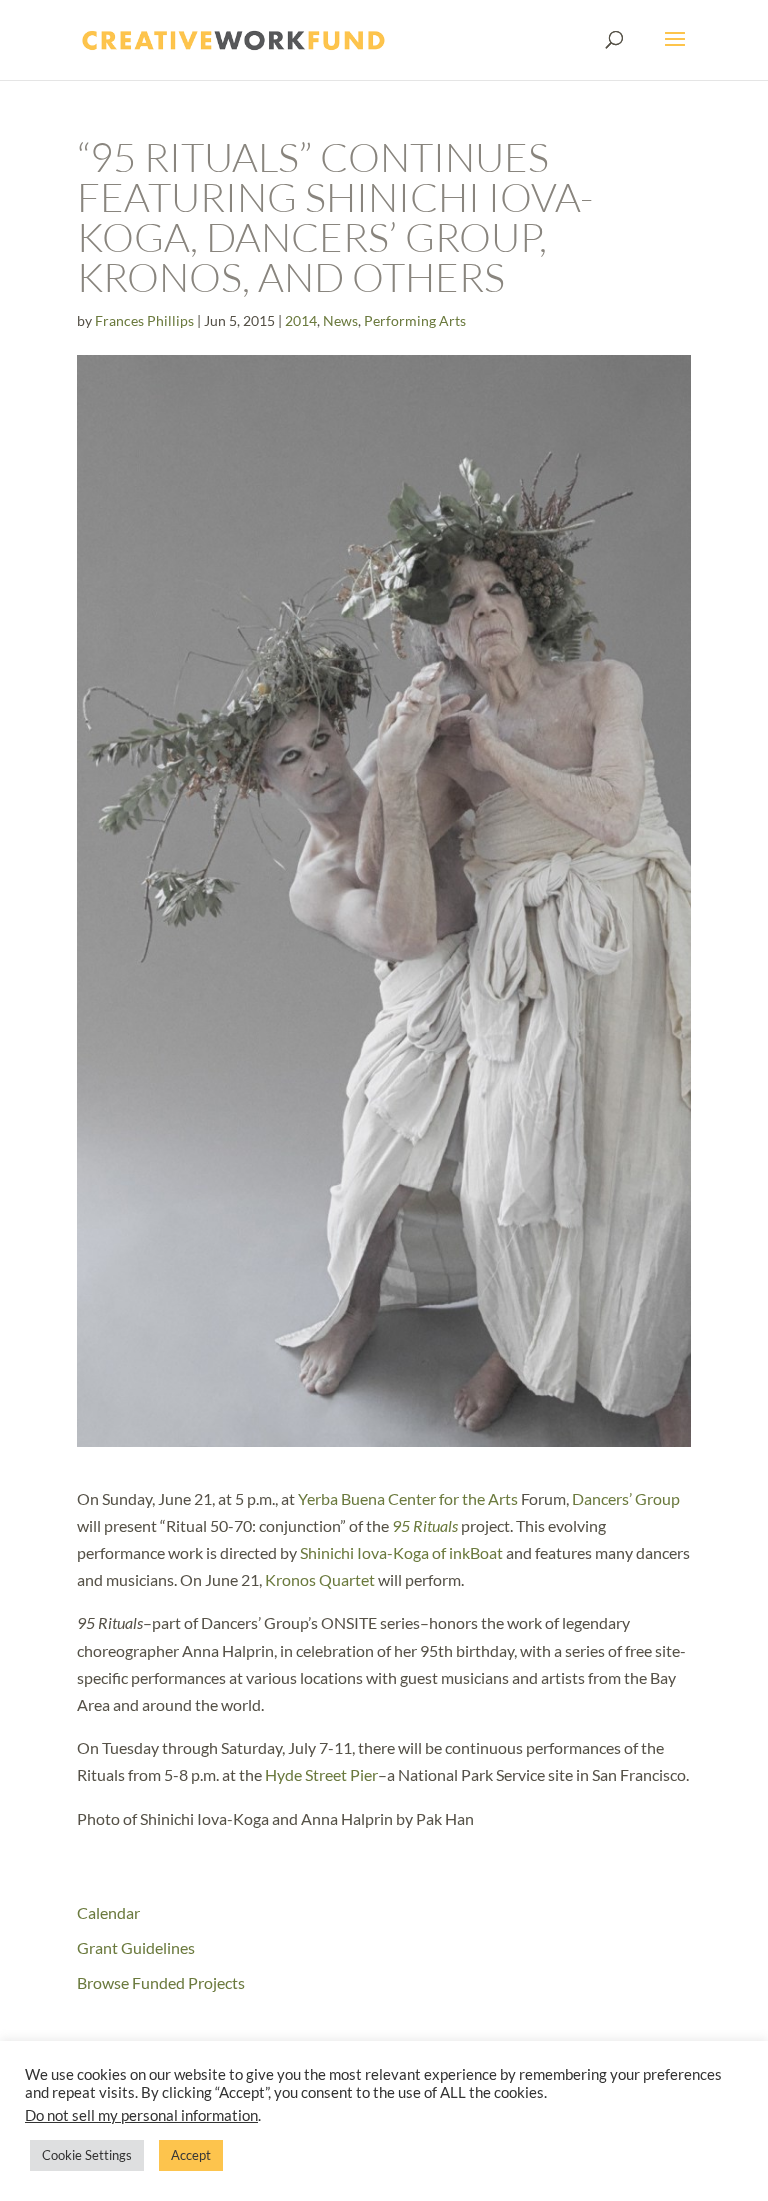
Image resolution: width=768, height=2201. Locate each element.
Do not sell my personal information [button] (141, 2115)
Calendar (108, 1912)
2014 (301, 320)
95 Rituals (425, 1525)
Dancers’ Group (626, 1498)
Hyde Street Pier (321, 1774)
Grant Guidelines (136, 1947)
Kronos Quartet (320, 1579)
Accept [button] (191, 2155)
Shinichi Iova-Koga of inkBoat (401, 1552)
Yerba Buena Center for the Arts (408, 1498)
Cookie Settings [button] (87, 2155)
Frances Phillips (144, 320)
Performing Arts (415, 320)
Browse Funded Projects (161, 1982)
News (340, 320)
